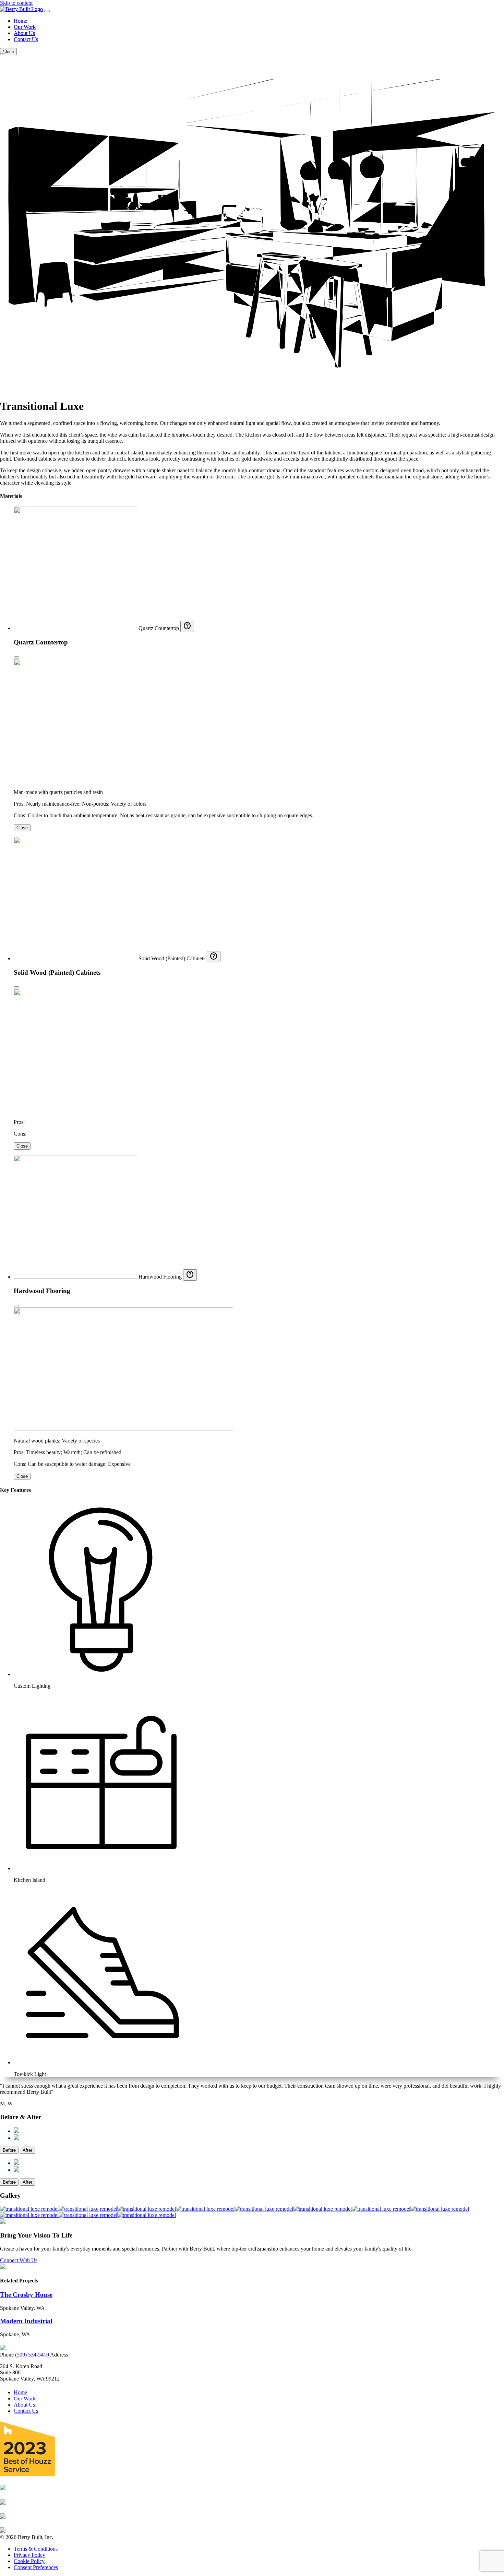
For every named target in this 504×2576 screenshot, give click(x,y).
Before (9, 2150)
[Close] (16, 657)
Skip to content (16, 3)
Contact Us (26, 39)
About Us (24, 33)
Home (20, 21)
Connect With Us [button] (19, 2260)
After (27, 2150)
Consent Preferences (36, 2567)
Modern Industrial (26, 2321)
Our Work (25, 27)
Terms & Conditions (36, 2549)
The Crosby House (26, 2295)
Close (22, 828)
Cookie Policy (29, 2561)
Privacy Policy (29, 2555)
